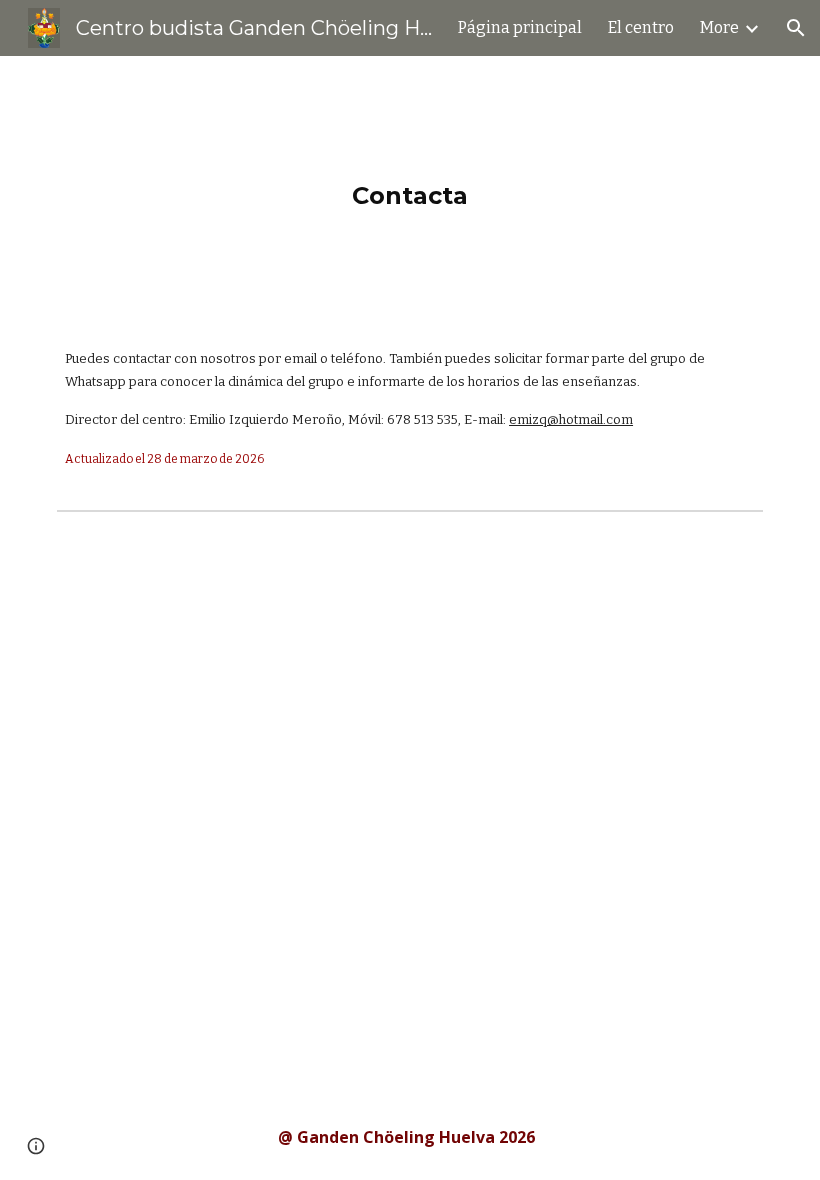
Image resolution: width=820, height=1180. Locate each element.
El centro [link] (641, 27)
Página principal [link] (520, 27)
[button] (796, 28)
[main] (410, 185)
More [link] (719, 27)
